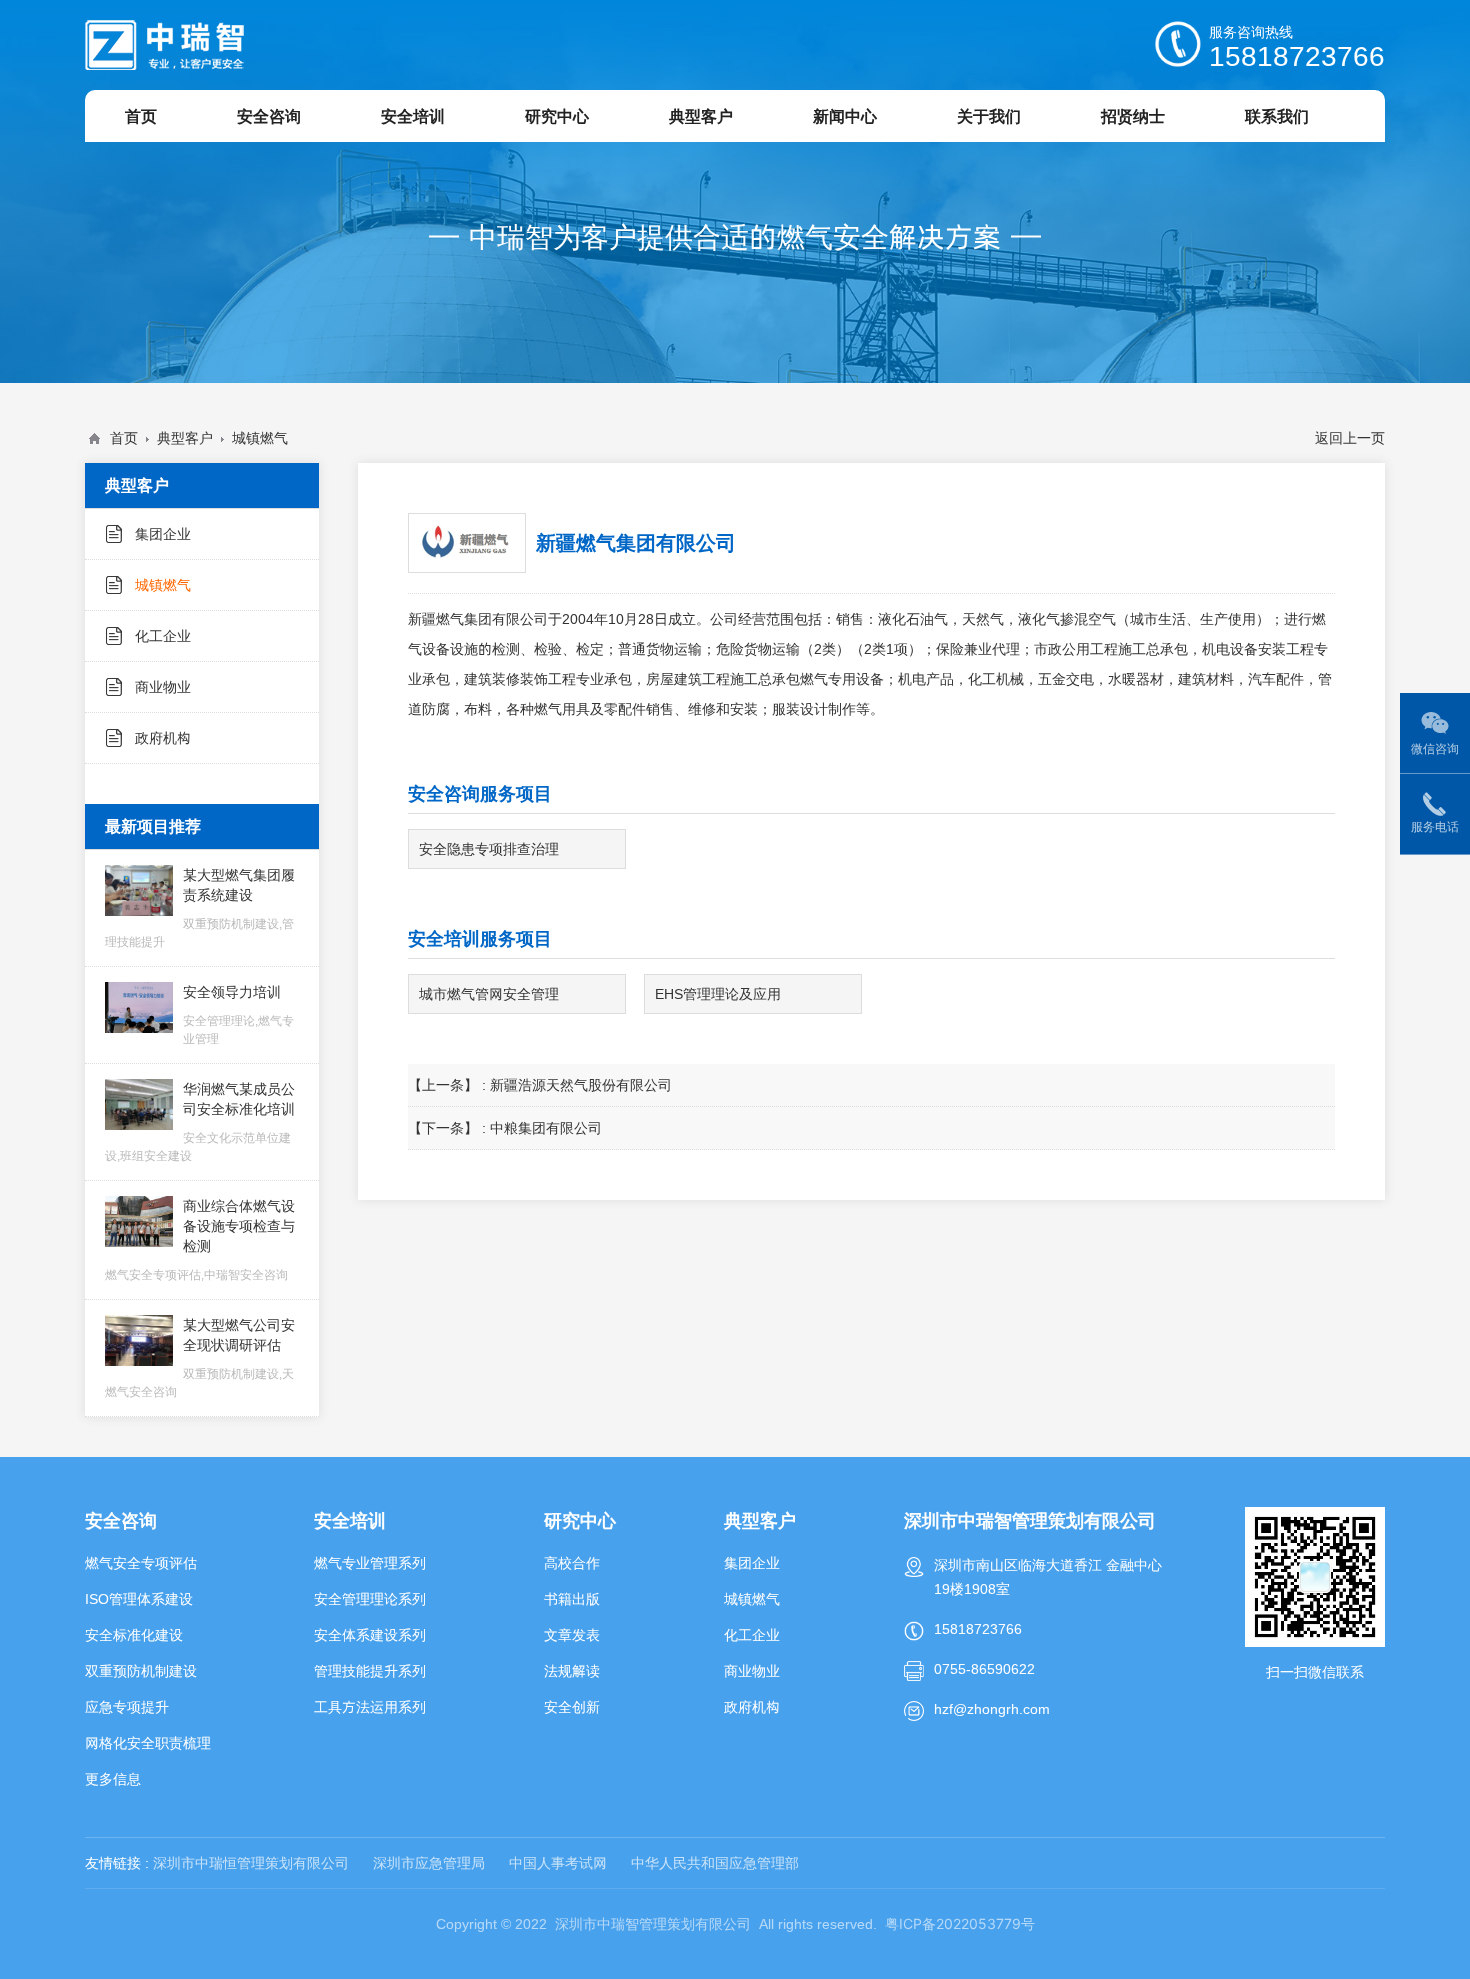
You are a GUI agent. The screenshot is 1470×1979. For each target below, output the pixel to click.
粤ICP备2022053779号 (960, 1923)
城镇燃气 (260, 438)
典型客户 (185, 438)
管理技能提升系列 (370, 1671)
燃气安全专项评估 (141, 1563)
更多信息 (113, 1779)
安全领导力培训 (238, 1014)
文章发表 (572, 1635)
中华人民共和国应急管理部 (715, 1863)
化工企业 (163, 636)
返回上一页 (1350, 438)
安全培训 (350, 1520)
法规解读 (572, 1671)
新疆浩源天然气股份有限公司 (581, 1085)
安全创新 (572, 1707)
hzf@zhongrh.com (992, 1709)
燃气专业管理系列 (370, 1563)
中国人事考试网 (558, 1863)
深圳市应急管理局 (429, 1863)
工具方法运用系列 (370, 1707)
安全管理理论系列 (370, 1599)
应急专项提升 (127, 1707)
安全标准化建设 (134, 1635)
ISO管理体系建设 (139, 1599)
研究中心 (580, 1520)
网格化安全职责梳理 (148, 1743)
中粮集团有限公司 (546, 1128)
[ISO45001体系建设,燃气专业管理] (165, 45)
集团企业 (163, 534)
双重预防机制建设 (141, 1671)
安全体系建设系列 (370, 1635)
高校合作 (572, 1563)
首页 (124, 438)
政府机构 (163, 738)
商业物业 (163, 687)
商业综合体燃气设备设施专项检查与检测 (200, 1239)
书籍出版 (572, 1599)
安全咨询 (121, 1520)
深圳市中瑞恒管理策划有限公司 (251, 1863)
